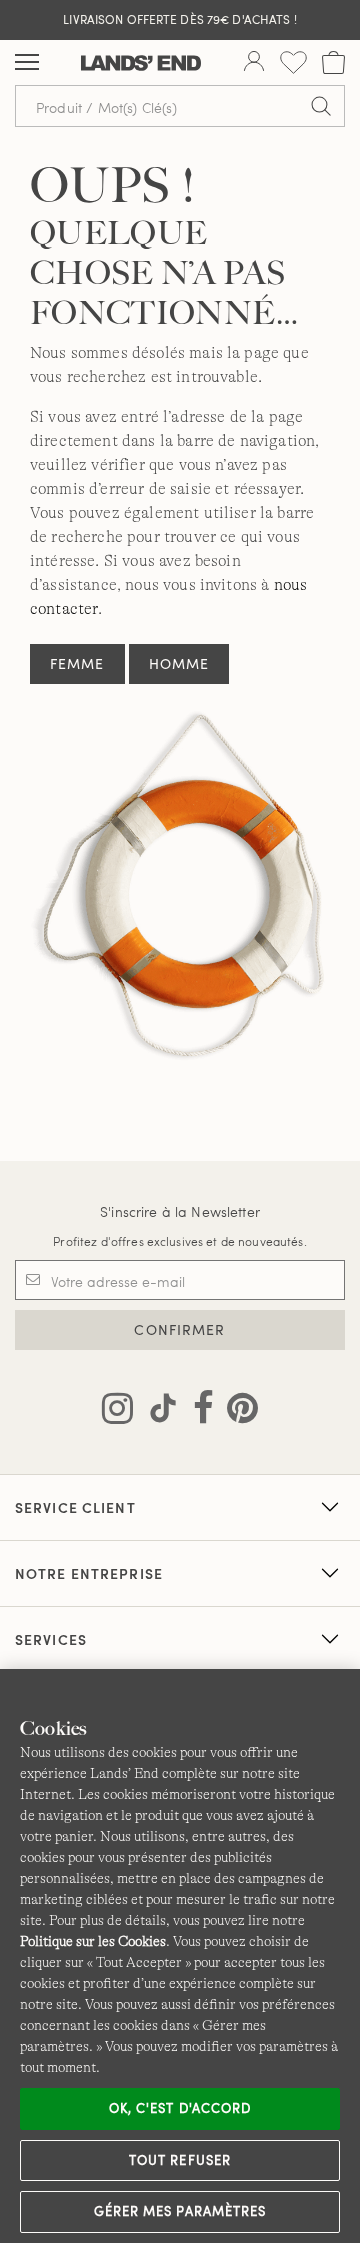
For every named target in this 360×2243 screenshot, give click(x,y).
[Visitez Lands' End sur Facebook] (197, 1412)
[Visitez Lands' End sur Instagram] (117, 1412)
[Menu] (27, 63)
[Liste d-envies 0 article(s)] (293, 62)
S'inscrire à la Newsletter (180, 1211)
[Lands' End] (141, 63)
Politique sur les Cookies (93, 1941)
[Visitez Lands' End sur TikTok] (157, 1412)
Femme (77, 663)
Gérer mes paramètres (180, 2211)
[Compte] (254, 63)
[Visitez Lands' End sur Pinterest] (236, 1412)
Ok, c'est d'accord (180, 2108)
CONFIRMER (179, 1329)
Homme (179, 663)
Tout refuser (180, 2160)
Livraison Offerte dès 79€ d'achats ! (179, 19)
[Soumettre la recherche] (321, 106)
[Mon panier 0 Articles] (333, 62)
